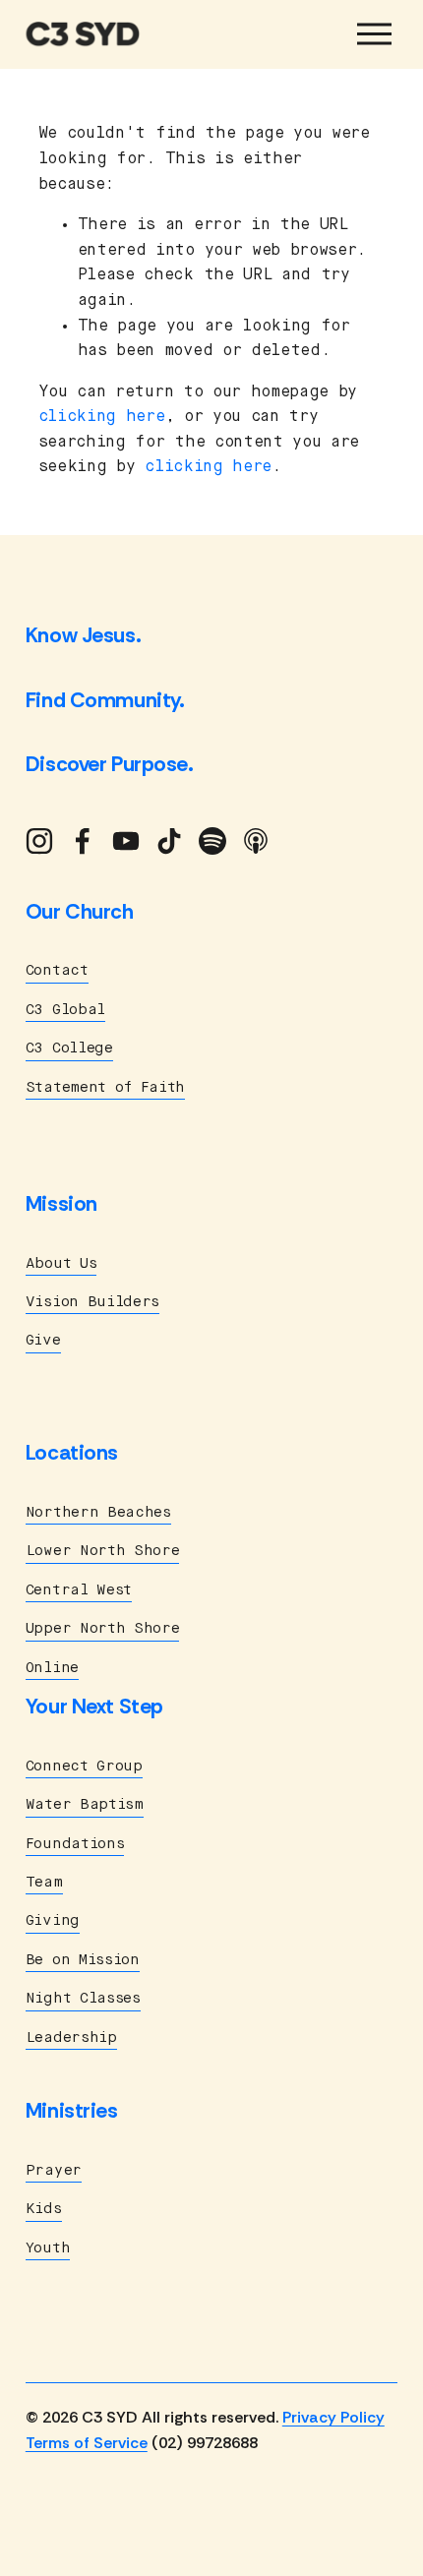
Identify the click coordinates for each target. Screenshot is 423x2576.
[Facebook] (83, 841)
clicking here (102, 417)
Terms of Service (87, 2443)
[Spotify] (212, 841)
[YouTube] (126, 841)
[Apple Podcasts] (256, 841)
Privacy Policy (333, 2417)
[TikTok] (169, 841)
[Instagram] (39, 841)
